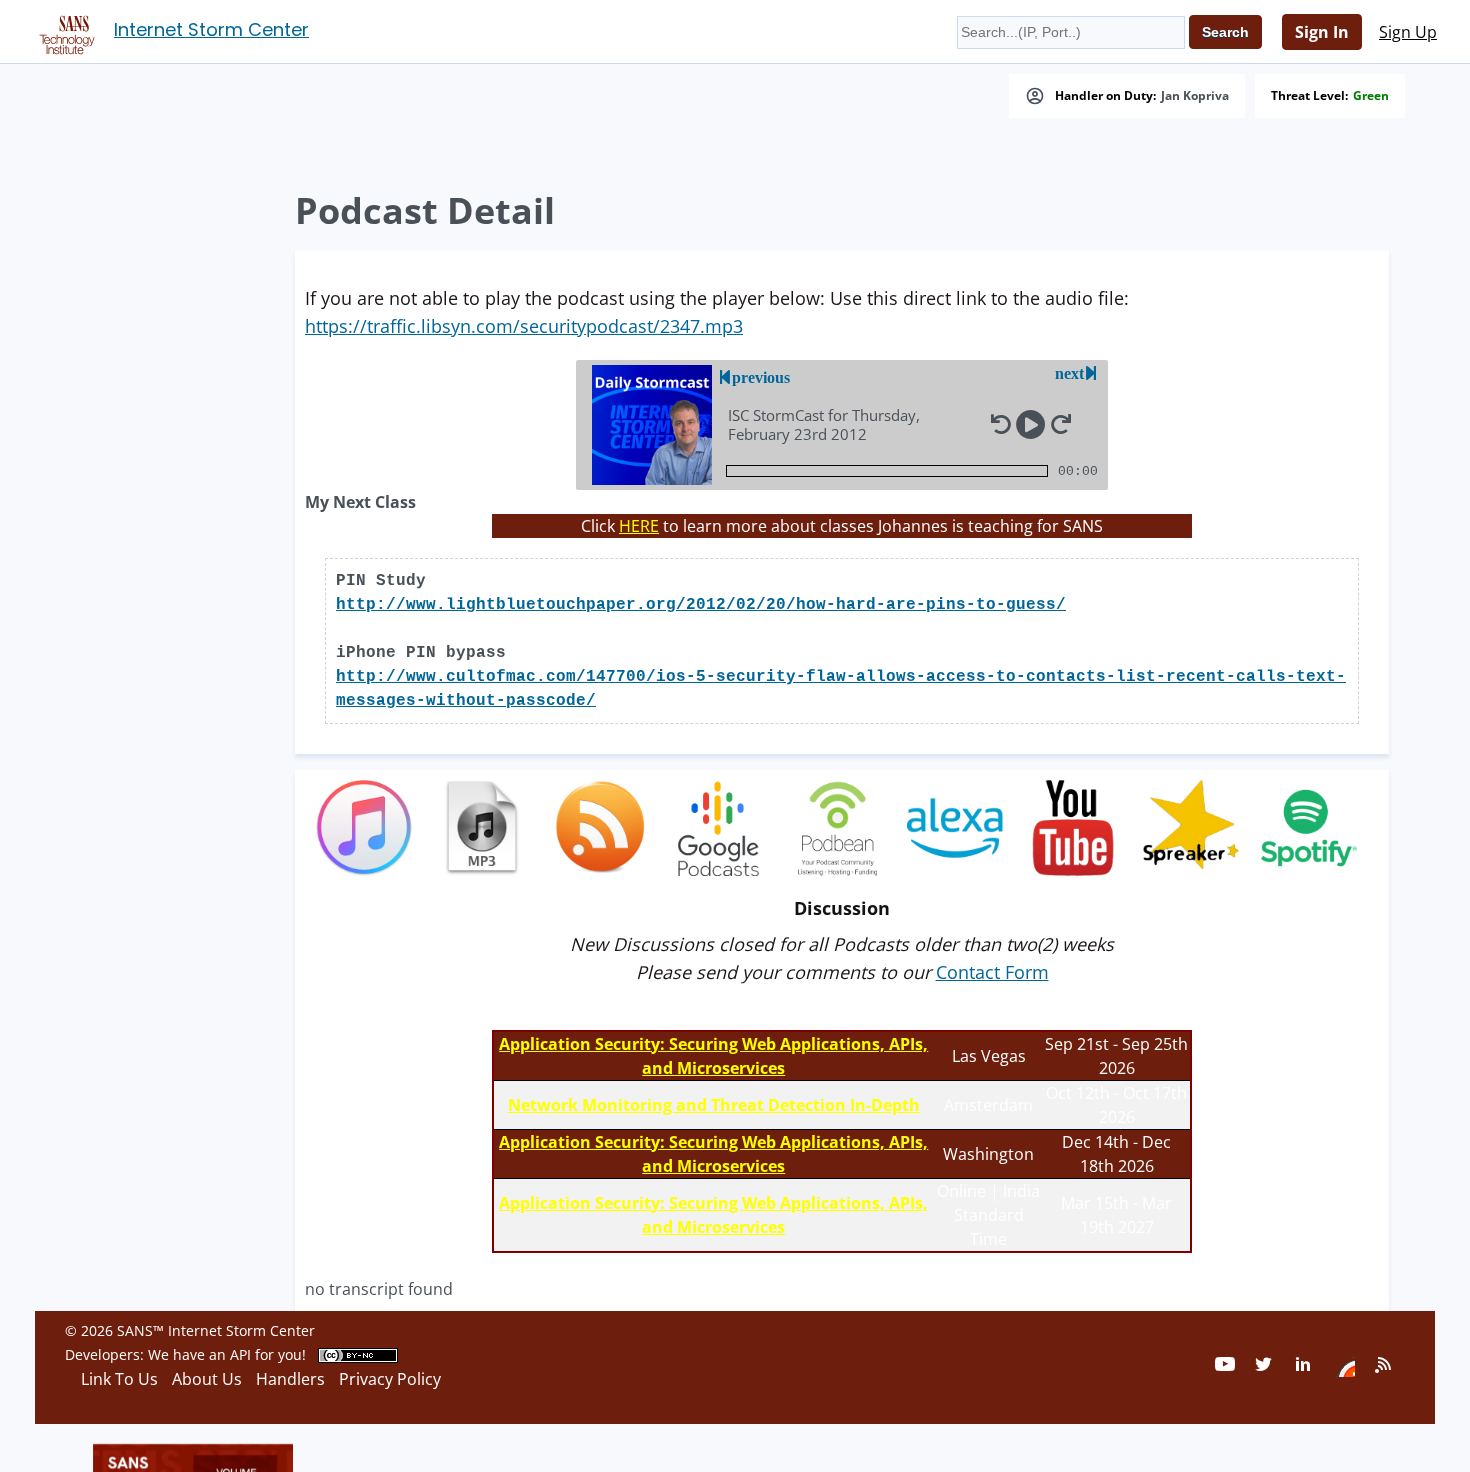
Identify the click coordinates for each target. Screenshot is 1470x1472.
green (1371, 96)
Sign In (1322, 32)
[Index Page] (64, 31)
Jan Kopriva (1195, 96)
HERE (639, 526)
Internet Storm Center (211, 29)
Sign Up (1408, 32)
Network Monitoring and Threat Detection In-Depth (714, 1105)
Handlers (290, 1379)
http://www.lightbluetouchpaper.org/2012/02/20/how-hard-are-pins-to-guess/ (701, 605)
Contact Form (992, 972)
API (240, 1354)
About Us (207, 1379)
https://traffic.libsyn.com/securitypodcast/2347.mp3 (524, 326)
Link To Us (119, 1379)
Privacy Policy (390, 1379)
